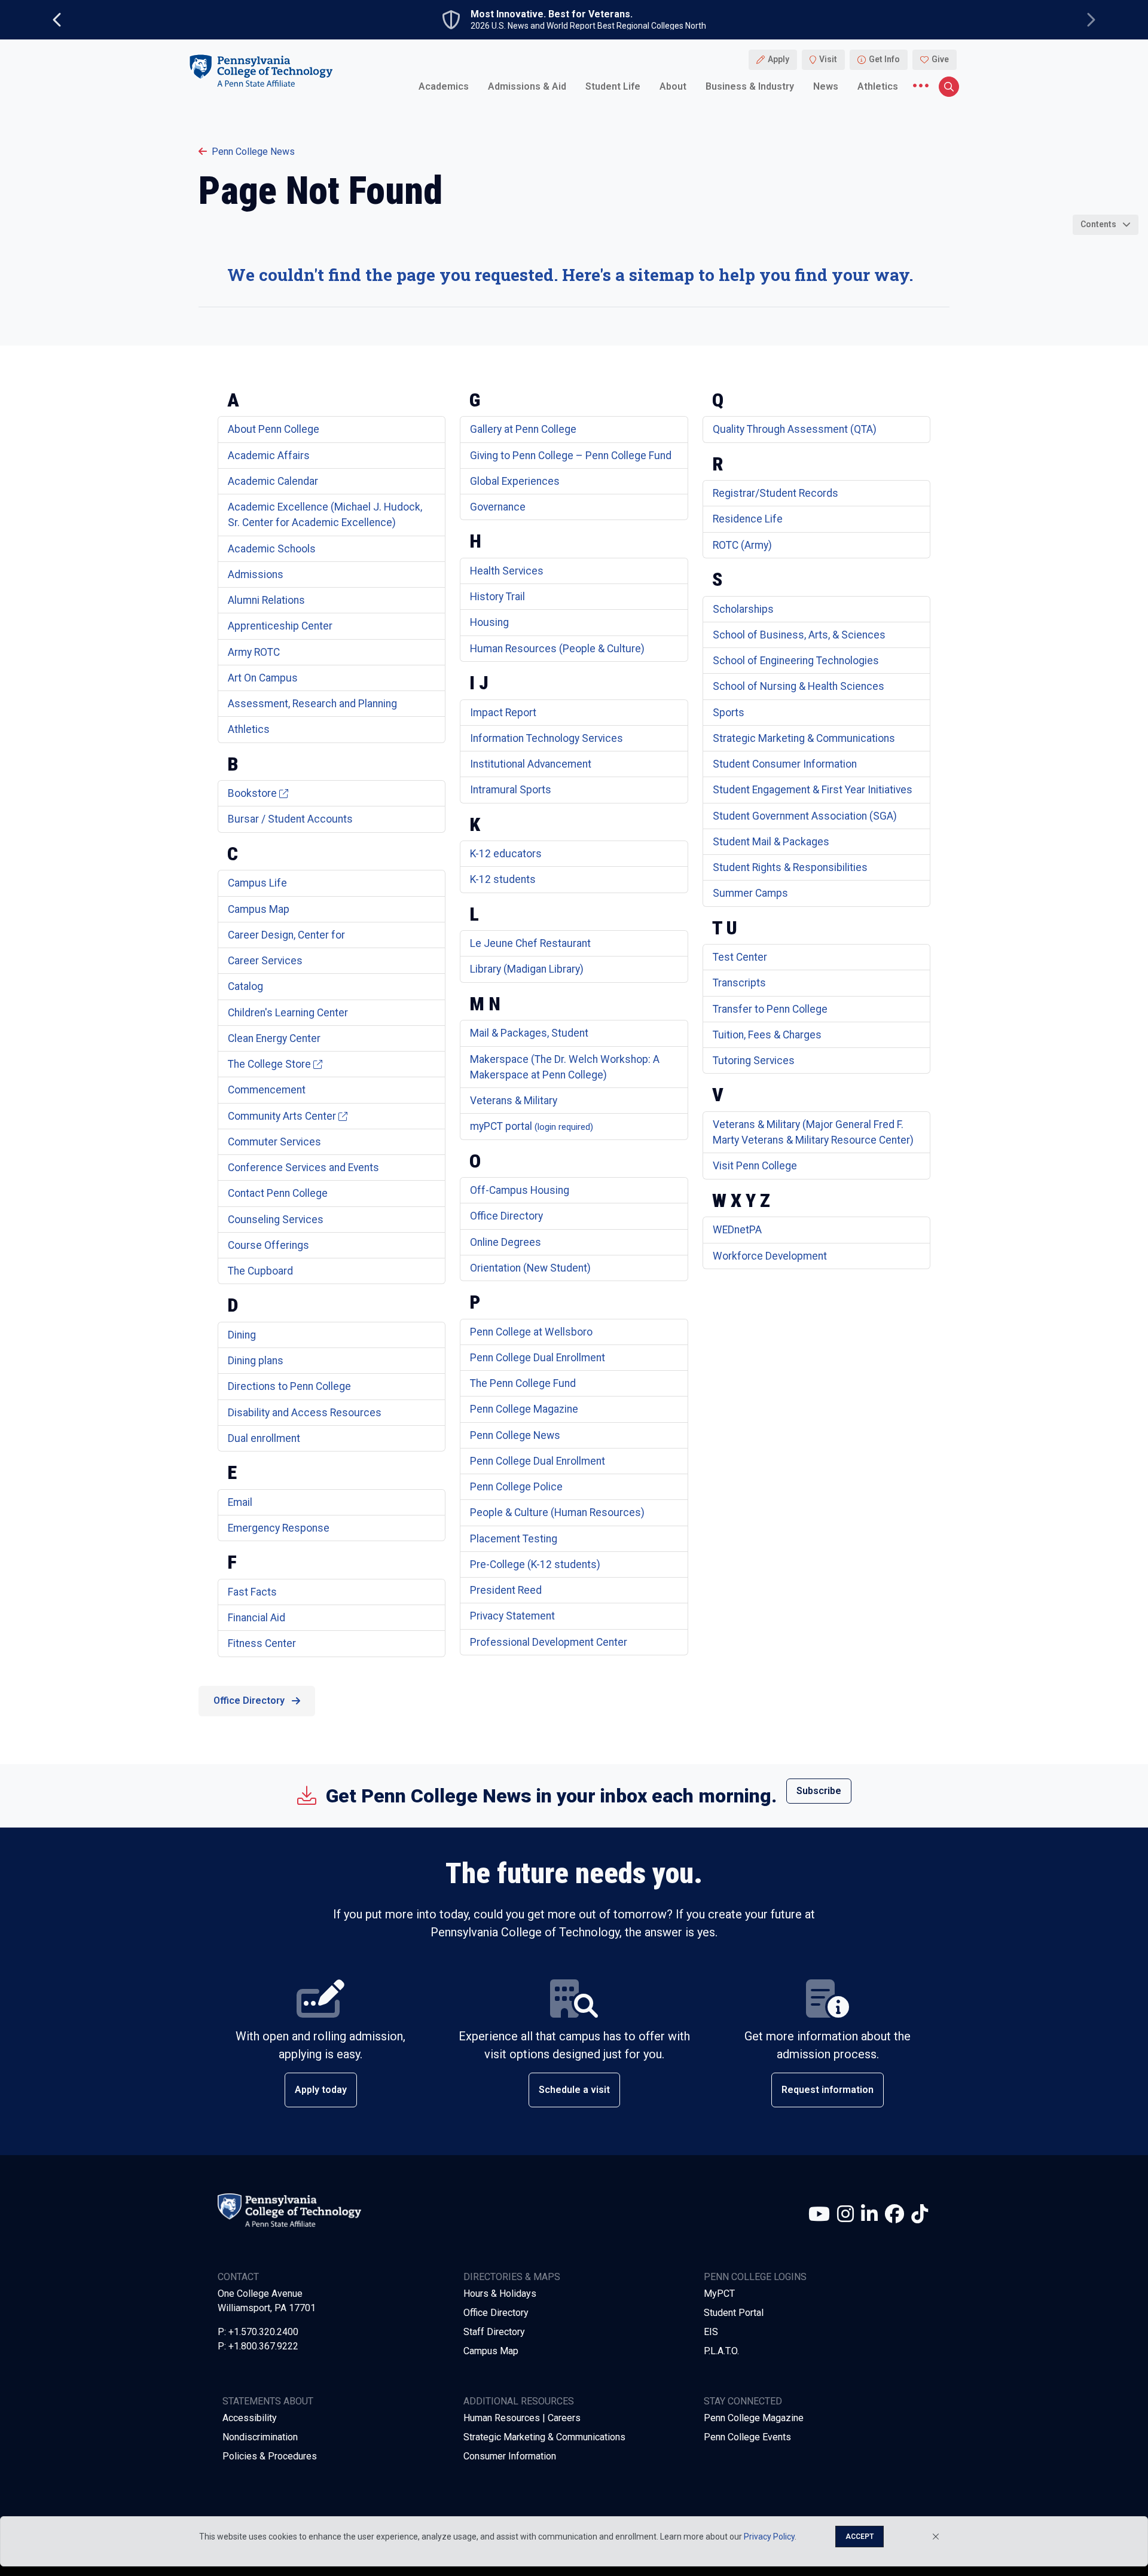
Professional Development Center (549, 1642)
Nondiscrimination (260, 2437)
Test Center (740, 957)
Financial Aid (257, 1618)
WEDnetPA (737, 1230)
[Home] (261, 71)
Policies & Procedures (270, 2456)
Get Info (884, 60)
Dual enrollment (264, 1438)
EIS (711, 2332)
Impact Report (503, 713)
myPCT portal (532, 1126)
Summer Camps (750, 893)
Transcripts (739, 983)
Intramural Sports (511, 790)
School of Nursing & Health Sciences (799, 686)
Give (940, 60)
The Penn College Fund (523, 1383)
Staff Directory (494, 2332)
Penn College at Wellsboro (531, 1332)
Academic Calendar (273, 481)
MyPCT (719, 2294)
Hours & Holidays (500, 2294)
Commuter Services (274, 1142)
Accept (860, 2537)
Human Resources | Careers (522, 2418)
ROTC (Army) (742, 545)
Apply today (321, 2090)
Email (240, 1502)
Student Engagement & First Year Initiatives (813, 790)
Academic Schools (272, 549)
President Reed (506, 1590)
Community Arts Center (282, 1116)
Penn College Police (516, 1487)
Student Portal (734, 2313)
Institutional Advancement (531, 764)
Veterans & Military (514, 1101)
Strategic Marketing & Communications (804, 738)
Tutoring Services (754, 1061)
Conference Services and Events (303, 1168)
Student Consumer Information (785, 764)
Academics (444, 86)
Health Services (507, 571)
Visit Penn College (755, 1166)
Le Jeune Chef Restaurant (530, 943)
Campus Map (259, 909)
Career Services (265, 961)
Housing (489, 622)
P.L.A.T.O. (721, 2351)
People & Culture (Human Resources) (557, 1512)
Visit (828, 60)
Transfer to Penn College (770, 1009)
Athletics (878, 86)
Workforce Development (770, 1256)
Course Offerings (268, 1245)
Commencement (267, 1090)
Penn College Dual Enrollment (538, 1358)
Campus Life (257, 883)
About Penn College (274, 429)
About (673, 86)
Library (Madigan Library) (527, 969)
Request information (828, 2090)
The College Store (269, 1064)
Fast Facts (252, 1592)
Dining (242, 1335)
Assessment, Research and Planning (312, 704)
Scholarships (743, 609)
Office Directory (506, 1216)
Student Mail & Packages (771, 842)
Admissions (256, 575)
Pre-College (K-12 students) (535, 1564)
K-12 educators (506, 854)
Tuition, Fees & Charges (767, 1035)
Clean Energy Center (274, 1038)
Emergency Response (279, 1528)
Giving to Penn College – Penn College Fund (571, 456)
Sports (729, 713)
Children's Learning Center (288, 1013)
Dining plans (256, 1361)
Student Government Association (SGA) (805, 816)
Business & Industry (750, 86)
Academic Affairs (269, 456)
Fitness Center (262, 1643)
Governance (498, 507)
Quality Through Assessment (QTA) (795, 429)
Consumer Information (510, 2456)
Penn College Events (747, 2437)
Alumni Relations (266, 600)
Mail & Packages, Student (529, 1033)
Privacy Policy (769, 2537)
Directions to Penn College (289, 1386)
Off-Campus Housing (520, 1190)
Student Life (613, 86)
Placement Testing (514, 1539)
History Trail (497, 597)
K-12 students (503, 879)
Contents (1098, 224)
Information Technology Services (546, 738)
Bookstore (252, 793)
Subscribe (819, 1791)
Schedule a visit (574, 2090)
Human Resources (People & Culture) (557, 649)
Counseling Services (276, 1220)
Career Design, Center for (286, 935)
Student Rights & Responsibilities (790, 867)
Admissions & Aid (527, 86)
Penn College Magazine (524, 1409)
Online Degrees (506, 1242)
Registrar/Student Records (775, 493)
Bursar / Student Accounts (290, 819)
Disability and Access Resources (305, 1413)
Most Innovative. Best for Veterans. (552, 14)
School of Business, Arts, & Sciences (799, 635)
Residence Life (748, 519)
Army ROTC (254, 652)
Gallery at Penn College (523, 429)
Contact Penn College (278, 1193)
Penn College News (253, 152)
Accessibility (250, 2418)
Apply (778, 60)
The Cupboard (260, 1271)
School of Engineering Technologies (796, 661)
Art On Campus (263, 678)
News (826, 86)
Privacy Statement (512, 1616)
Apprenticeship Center (280, 626)
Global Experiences (515, 481)
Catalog (245, 986)
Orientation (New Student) (530, 1268)
